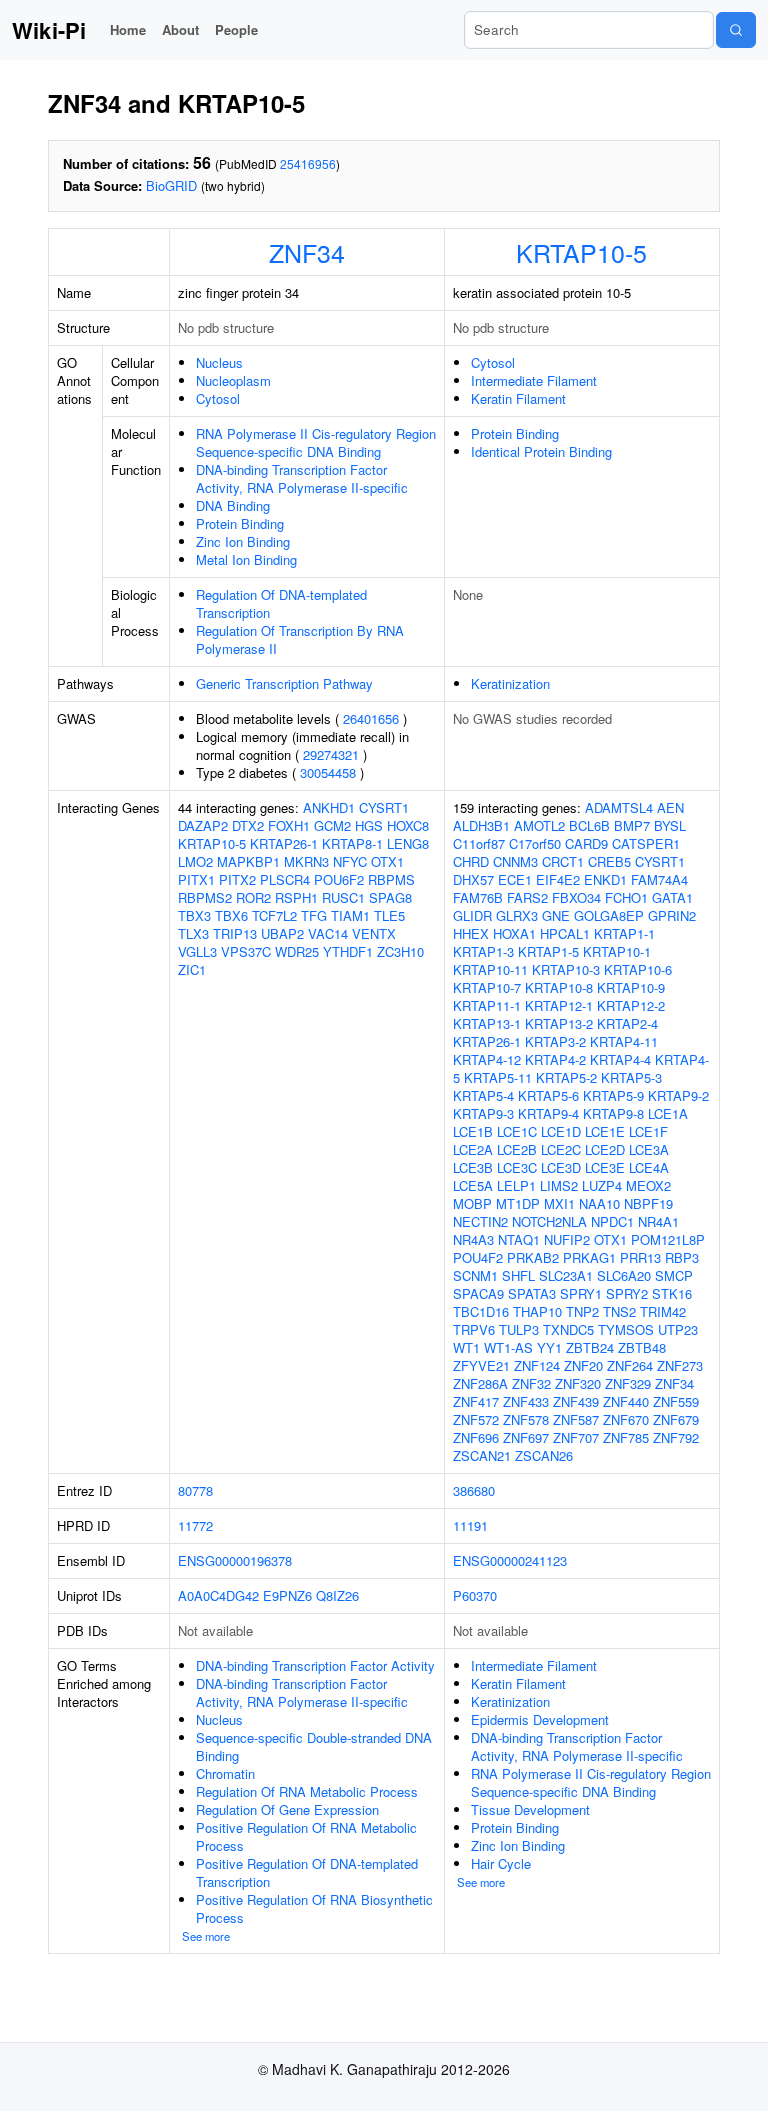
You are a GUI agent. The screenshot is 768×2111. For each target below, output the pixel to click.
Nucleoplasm (233, 380)
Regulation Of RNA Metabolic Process (307, 1791)
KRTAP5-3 (631, 1077)
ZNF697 (526, 1437)
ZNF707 (576, 1437)
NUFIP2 (567, 1239)
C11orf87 (479, 843)
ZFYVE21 (481, 1365)
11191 (470, 1525)
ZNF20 (583, 1365)
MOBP (472, 1203)
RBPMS (391, 879)
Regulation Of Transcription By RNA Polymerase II (300, 639)
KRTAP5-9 (613, 1095)
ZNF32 (531, 1383)
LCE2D (605, 1149)
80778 (195, 1490)
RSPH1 (296, 897)
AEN (670, 807)
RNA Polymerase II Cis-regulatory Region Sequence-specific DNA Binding (316, 442)
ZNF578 (526, 1419)
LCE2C (561, 1149)
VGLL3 (197, 951)
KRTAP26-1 (284, 843)
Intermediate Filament (534, 380)
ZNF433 (526, 1401)
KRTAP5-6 (548, 1095)
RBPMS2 (205, 897)
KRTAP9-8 (613, 1113)
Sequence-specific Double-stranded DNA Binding (314, 1746)
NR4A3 (473, 1239)
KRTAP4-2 (555, 1059)
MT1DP (518, 1203)
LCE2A (473, 1149)
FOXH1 (289, 825)
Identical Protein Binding (541, 451)
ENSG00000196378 (235, 1560)
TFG (314, 915)
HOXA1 (514, 933)
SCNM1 (475, 1275)
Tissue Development (530, 1809)
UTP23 (678, 1329)
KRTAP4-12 (487, 1059)
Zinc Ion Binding (243, 541)
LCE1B (473, 1131)
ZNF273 (680, 1365)
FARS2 (527, 897)
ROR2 (253, 897)
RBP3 (682, 1257)
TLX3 (193, 933)
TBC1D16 (481, 1311)
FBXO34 (576, 897)
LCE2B (517, 1149)
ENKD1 (605, 879)
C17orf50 (535, 843)
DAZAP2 (203, 825)
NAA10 (599, 1203)
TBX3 (194, 915)
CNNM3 (515, 861)
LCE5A (473, 1185)
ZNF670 (626, 1419)
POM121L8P (668, 1239)
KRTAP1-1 (624, 933)
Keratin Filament (518, 398)
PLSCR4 (285, 879)
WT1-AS (508, 1347)
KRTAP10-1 (617, 951)
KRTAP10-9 (631, 987)
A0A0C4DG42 (218, 1595)
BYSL (670, 825)
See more (206, 1936)
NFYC (350, 861)
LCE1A (668, 1113)
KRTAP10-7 (487, 987)
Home (128, 29)
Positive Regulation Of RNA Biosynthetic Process (314, 1908)
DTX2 (248, 825)
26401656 (371, 718)
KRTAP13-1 (487, 1023)
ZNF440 (626, 1401)
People (236, 29)
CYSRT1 (384, 807)
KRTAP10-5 (581, 252)
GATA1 (672, 897)
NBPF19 (648, 1203)
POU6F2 (339, 879)
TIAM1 (350, 915)
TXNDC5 (568, 1329)
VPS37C (246, 951)
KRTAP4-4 (620, 1059)
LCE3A (649, 1149)
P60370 (475, 1595)
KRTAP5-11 (498, 1077)
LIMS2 (559, 1185)
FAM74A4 (659, 879)
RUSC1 (343, 897)
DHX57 (473, 879)
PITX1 (196, 879)
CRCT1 (563, 861)
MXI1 (559, 1203)
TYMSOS (626, 1329)
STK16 (672, 1293)
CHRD (471, 861)
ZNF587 (576, 1419)
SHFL (518, 1275)
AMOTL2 (539, 825)
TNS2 (619, 1311)
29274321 (331, 754)
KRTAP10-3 (566, 969)
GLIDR (472, 915)
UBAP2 (282, 933)
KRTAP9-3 (483, 1113)
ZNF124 (537, 1365)
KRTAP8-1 (352, 843)
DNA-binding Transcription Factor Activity (315, 1665)
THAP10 (537, 1311)
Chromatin (225, 1773)
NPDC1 (612, 1221)
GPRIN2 (672, 915)
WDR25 (297, 951)
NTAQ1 (519, 1239)
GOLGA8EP (609, 915)
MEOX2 (648, 1185)
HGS (369, 825)
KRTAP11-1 (487, 1005)
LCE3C (517, 1167)
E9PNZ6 (287, 1595)
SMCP (674, 1275)
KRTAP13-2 (559, 1023)
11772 (195, 1525)
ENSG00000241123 (510, 1560)
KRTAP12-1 (559, 1005)
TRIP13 (235, 933)
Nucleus (219, 362)
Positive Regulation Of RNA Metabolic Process (306, 1836)
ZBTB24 (590, 1347)
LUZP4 (602, 1185)
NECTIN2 (480, 1221)
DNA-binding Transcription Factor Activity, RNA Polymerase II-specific (302, 478)
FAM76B (478, 897)
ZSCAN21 (482, 1455)
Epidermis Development (540, 1719)
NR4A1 (658, 1221)
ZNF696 (476, 1437)
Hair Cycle (501, 1863)
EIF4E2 (558, 879)
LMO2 (195, 861)
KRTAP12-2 (631, 1005)
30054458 (328, 772)
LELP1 (516, 1185)
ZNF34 (307, 252)
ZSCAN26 (544, 1455)
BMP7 (632, 825)
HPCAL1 (565, 933)
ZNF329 (628, 1383)
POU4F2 (478, 1257)
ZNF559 (676, 1401)
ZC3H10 (400, 951)
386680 (474, 1490)
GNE (556, 915)
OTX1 (387, 861)
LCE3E (605, 1167)
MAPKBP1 (248, 861)
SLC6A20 (624, 1275)
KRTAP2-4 (627, 1023)
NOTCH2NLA (549, 1221)
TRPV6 (474, 1329)
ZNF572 (476, 1419)
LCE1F (648, 1131)
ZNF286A (480, 1383)
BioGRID (171, 185)
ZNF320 (578, 1383)
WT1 (466, 1347)
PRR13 (640, 1257)
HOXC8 (408, 825)
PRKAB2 (533, 1257)
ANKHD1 (329, 807)
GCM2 (332, 825)
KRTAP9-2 (678, 1095)
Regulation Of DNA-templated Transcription (281, 603)
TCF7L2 (274, 915)
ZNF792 (676, 1437)
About (180, 29)
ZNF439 (576, 1401)
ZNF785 (626, 1437)
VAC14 (328, 933)
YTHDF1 (348, 951)
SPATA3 (532, 1293)
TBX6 (231, 915)
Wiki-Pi (49, 30)
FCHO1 (626, 897)
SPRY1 (581, 1293)
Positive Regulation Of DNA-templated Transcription (307, 1872)
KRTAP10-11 (490, 969)
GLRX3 (517, 915)
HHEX (471, 933)
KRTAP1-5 (548, 951)
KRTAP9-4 (548, 1113)
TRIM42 (663, 1311)
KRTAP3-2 (555, 1041)
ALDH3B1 (481, 825)
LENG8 (408, 843)
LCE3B (473, 1167)
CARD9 (586, 843)
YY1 (549, 1347)
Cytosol (218, 398)
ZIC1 (192, 969)
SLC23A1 (566, 1275)
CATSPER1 (646, 843)
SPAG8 (390, 897)
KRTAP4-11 (624, 1041)
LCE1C (517, 1131)
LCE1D (561, 1131)
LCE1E (605, 1131)
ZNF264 (630, 1365)
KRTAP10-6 (638, 969)
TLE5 (389, 915)
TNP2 (582, 1311)
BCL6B (589, 825)
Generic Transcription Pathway (284, 683)
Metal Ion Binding (246, 559)
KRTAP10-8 (559, 987)
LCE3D (561, 1167)
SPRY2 (627, 1293)
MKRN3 (306, 861)
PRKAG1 (589, 1257)
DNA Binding (233, 505)
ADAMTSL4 (619, 807)
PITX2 (237, 879)
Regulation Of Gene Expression (287, 1809)
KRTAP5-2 (566, 1077)
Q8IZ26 (337, 1595)
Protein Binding (240, 523)
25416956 (308, 163)
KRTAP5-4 (483, 1095)
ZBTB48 (642, 1347)
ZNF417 (476, 1401)
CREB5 (609, 861)
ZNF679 (676, 1419)
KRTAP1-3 (483, 951)
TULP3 (519, 1329)
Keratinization (510, 683)
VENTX (374, 933)
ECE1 (515, 879)
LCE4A (649, 1167)
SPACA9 (478, 1293)
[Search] (736, 30)
